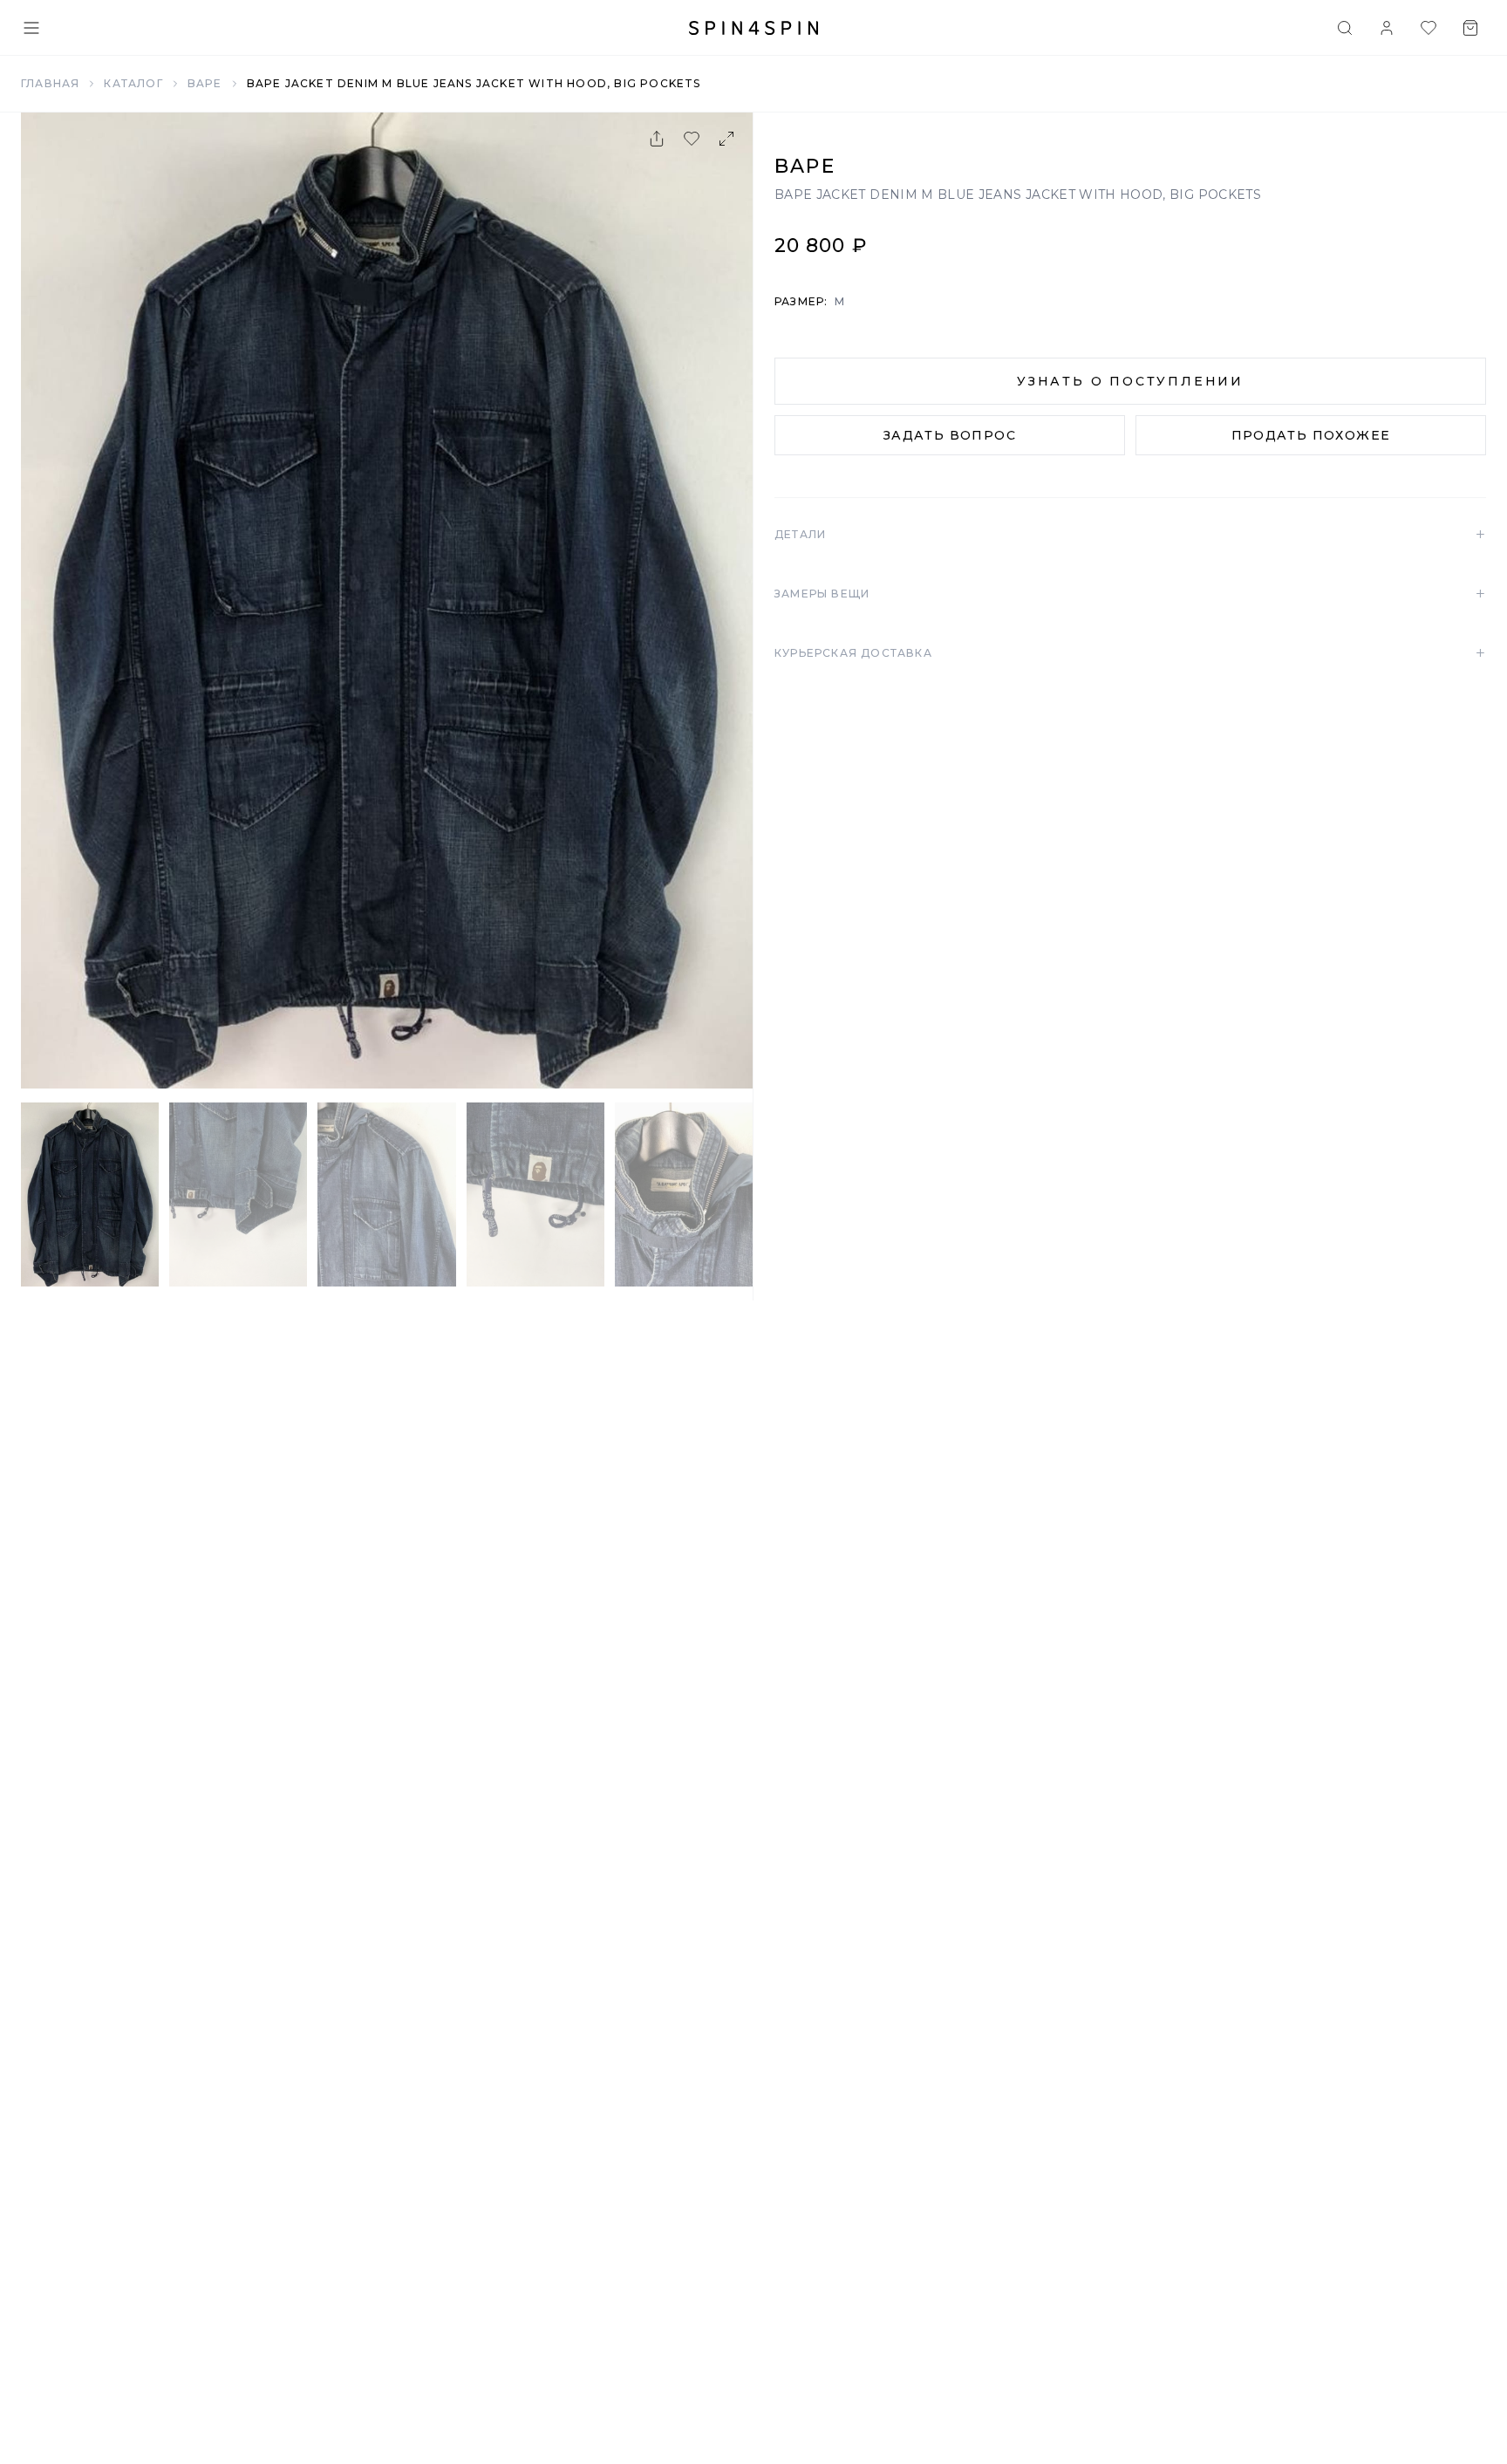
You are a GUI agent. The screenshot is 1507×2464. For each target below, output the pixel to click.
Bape (205, 83)
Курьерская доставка (1130, 653)
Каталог (133, 83)
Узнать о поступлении (1130, 381)
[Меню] (31, 28)
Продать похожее (1311, 435)
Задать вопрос (950, 435)
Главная (50, 83)
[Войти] (1387, 28)
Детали (1130, 535)
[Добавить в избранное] (692, 139)
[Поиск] (1345, 28)
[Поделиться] (657, 139)
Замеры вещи (1130, 594)
